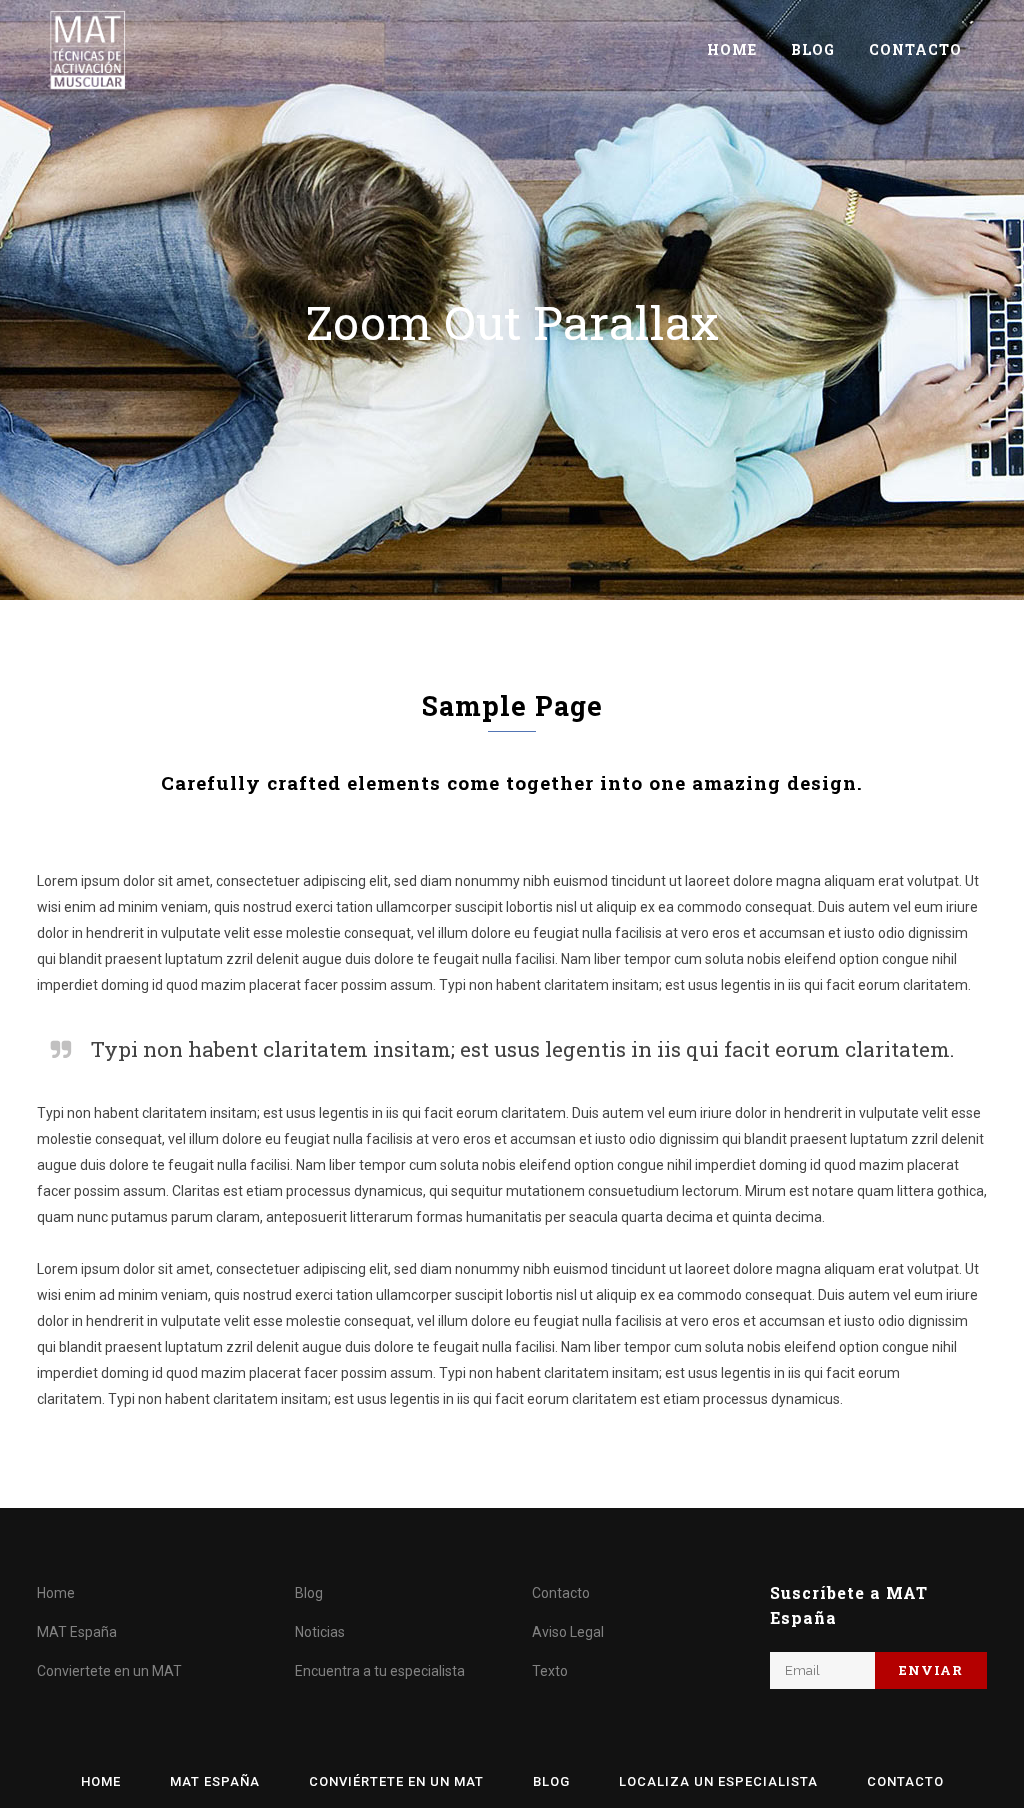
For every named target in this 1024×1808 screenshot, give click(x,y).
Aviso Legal (568, 1632)
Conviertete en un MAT (109, 1671)
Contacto (561, 1593)
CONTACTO (905, 1781)
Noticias (320, 1632)
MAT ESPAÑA (215, 1781)
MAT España (77, 1632)
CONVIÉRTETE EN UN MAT (396, 1781)
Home (56, 1593)
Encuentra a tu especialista (380, 1671)
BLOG (551, 1781)
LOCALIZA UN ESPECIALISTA (718, 1781)
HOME (101, 1781)
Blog (309, 1593)
